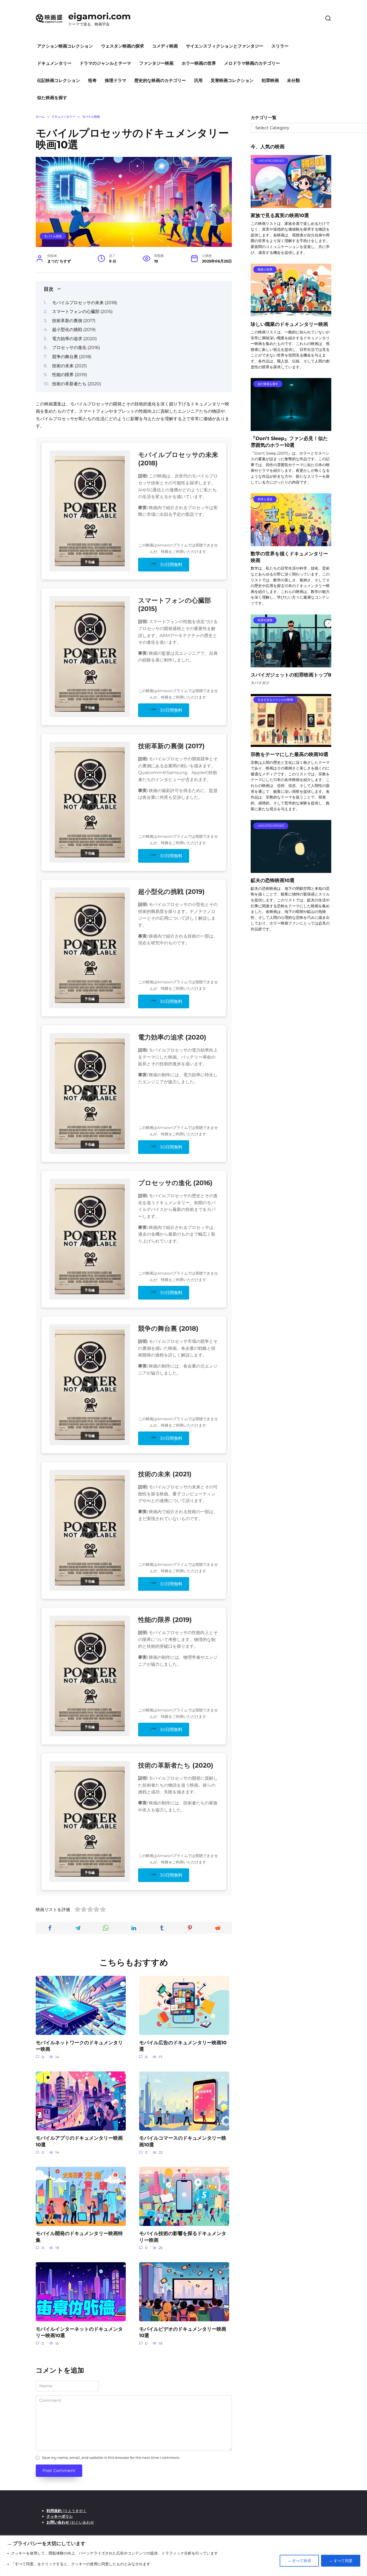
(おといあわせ (70, 2522)
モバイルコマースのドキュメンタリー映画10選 (183, 2141)
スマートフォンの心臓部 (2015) (82, 312)
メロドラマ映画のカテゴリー (252, 63)
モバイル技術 (53, 236)
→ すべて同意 (341, 2561)
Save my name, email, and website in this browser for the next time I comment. (111, 2458)
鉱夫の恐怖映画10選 (273, 880)
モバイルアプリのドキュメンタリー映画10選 (79, 2141)
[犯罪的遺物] (291, 664)
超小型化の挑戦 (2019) (74, 330)
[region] (183, 2556)
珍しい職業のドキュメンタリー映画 (289, 324)
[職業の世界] (291, 313)
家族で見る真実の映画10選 (280, 215)
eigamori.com (100, 16)
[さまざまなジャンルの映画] (291, 744)
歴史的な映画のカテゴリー (160, 80)
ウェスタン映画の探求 (123, 46)
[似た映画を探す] (291, 428)
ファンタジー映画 (156, 63)
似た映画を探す (52, 98)
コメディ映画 (165, 46)
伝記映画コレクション (59, 80)
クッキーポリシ (60, 2516)
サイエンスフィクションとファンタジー (225, 46)
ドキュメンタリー (54, 63)
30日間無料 (171, 565)
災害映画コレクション (232, 80)
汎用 (198, 80)
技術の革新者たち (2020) (77, 384)
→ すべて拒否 (299, 2561)
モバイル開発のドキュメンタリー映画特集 (79, 2237)
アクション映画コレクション (65, 46)
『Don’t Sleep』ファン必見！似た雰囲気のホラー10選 (289, 442)
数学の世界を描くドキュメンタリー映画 (289, 557)
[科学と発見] (291, 543)
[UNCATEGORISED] (291, 205)
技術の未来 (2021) (69, 366)
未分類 (293, 80)
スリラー (280, 46)
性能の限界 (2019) (70, 375)
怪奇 (92, 80)
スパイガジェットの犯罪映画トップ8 (291, 675)
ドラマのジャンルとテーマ (105, 63)
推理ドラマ (116, 80)
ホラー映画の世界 (199, 63)
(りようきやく (66, 2511)
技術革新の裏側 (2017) (74, 321)
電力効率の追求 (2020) (74, 339)
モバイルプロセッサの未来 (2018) (85, 303)
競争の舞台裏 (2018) (72, 357)
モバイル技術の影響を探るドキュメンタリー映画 (183, 2237)
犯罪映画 (270, 80)
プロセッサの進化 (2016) (76, 348)
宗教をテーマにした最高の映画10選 (289, 754)
